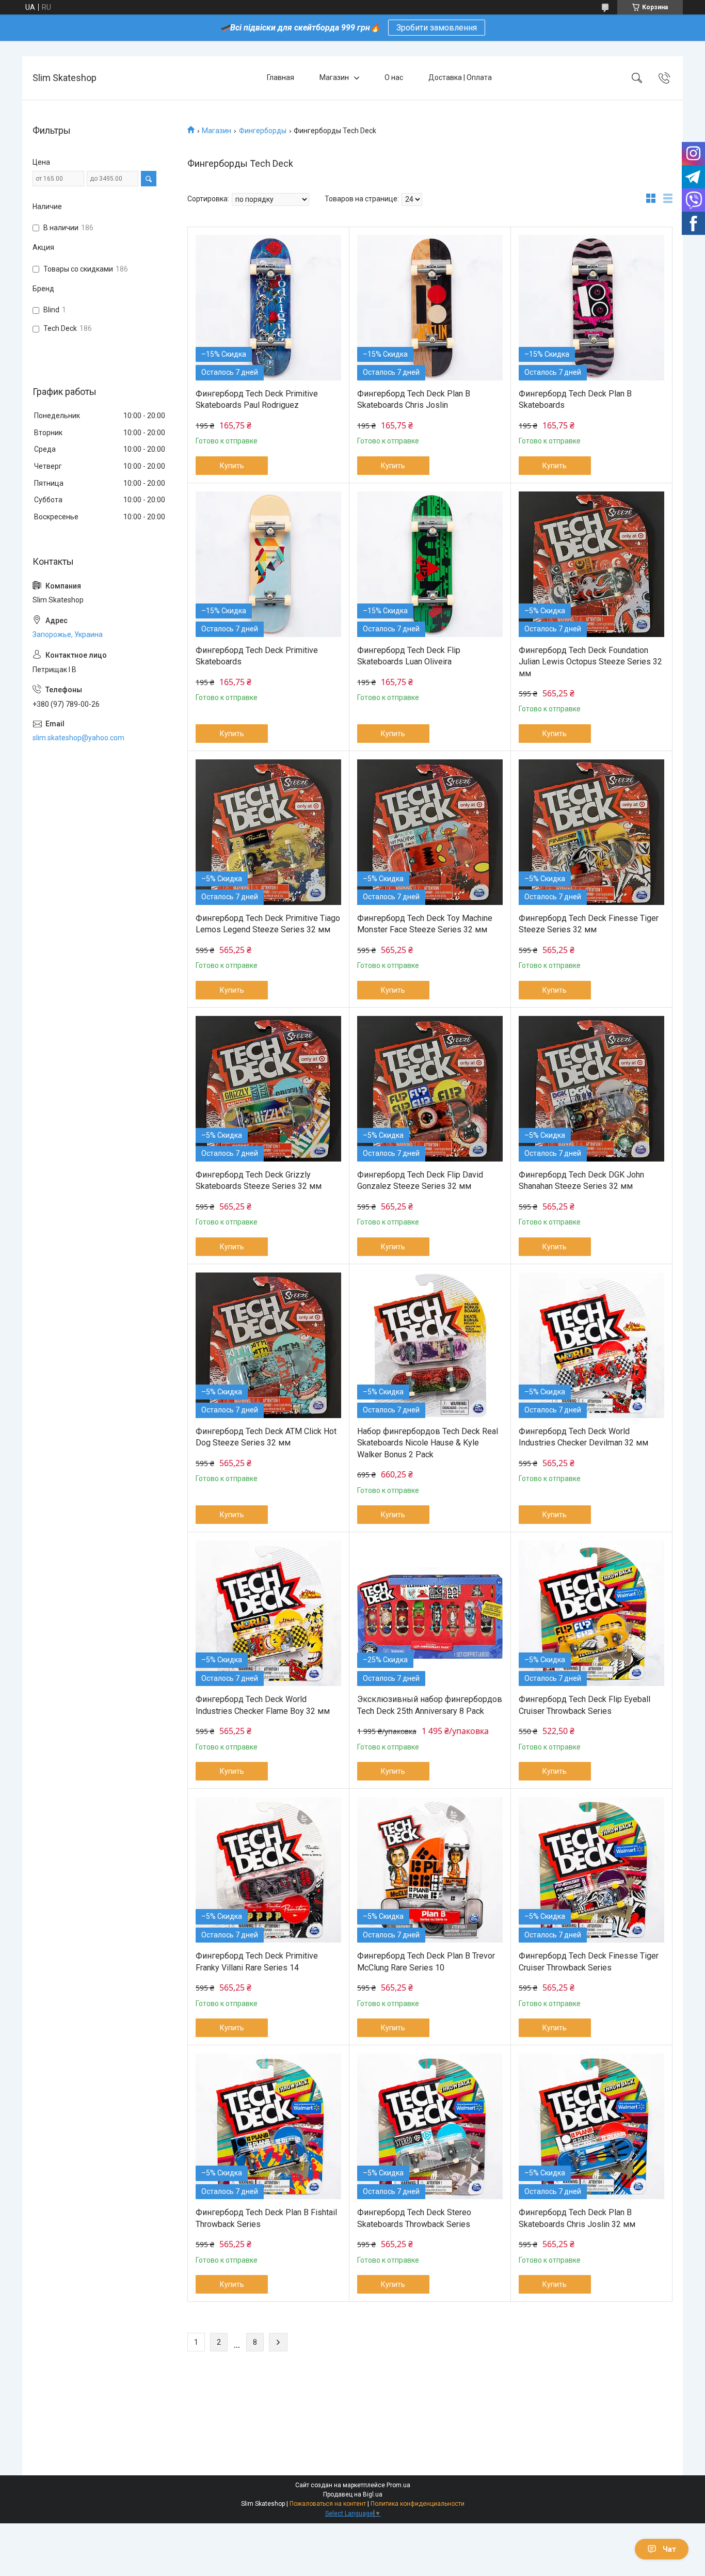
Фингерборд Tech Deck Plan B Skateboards (575, 399)
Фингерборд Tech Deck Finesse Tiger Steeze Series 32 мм (589, 924)
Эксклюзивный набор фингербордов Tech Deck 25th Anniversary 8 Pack (430, 1705)
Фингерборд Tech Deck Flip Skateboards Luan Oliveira (409, 656)
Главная (281, 77)
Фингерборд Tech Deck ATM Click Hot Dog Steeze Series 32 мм (266, 1437)
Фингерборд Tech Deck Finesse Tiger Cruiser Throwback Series (589, 1961)
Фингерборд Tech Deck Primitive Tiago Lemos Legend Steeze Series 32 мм (268, 924)
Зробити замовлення (437, 28)
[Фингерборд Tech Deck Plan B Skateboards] (591, 308)
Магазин (334, 77)
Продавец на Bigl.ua (353, 2494)
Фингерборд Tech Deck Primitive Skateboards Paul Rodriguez (257, 399)
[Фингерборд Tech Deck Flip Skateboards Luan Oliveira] (430, 564)
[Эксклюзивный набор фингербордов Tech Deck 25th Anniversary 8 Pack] (430, 1613)
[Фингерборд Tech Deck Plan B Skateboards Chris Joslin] (430, 308)
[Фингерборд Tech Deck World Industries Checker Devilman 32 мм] (591, 1345)
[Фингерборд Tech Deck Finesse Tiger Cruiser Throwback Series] (591, 1870)
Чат (669, 2549)
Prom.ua (398, 2485)
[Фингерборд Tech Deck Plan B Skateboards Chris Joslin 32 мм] (591, 2126)
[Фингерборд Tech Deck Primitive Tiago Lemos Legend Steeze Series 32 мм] (268, 832)
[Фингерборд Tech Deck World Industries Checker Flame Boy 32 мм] (268, 1613)
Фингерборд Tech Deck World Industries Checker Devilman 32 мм (583, 1437)
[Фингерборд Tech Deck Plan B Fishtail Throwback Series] (268, 2126)
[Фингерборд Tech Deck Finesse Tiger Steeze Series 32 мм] (591, 832)
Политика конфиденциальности (418, 2504)
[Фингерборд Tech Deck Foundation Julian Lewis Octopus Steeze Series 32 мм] (591, 564)
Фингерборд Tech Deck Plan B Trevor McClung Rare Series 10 (426, 1961)
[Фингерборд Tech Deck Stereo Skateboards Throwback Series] (430, 2126)
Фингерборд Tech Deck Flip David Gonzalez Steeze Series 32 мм (420, 1180)
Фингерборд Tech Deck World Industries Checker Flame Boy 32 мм (263, 1705)
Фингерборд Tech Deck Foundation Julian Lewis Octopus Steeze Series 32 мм (590, 662)
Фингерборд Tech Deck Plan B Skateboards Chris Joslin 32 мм (577, 2218)
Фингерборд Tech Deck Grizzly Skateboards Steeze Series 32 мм (259, 1180)
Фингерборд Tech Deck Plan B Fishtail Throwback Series (266, 2218)
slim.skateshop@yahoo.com (78, 738)
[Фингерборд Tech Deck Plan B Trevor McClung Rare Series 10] (430, 1870)
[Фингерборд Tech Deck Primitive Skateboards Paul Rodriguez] (268, 308)
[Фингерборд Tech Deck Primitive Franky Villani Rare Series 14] (268, 1870)
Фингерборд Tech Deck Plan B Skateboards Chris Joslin (414, 399)
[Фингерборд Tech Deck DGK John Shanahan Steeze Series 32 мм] (591, 1089)
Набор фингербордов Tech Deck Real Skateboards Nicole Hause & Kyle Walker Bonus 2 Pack (428, 1443)
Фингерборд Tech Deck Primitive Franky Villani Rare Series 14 (257, 1961)
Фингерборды (263, 131)
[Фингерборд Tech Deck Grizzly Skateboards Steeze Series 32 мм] (268, 1089)
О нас (394, 77)
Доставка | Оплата (460, 77)
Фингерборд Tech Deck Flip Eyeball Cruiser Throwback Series (584, 1705)
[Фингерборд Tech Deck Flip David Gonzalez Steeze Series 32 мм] (430, 1089)
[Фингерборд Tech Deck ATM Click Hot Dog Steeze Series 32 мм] (268, 1345)
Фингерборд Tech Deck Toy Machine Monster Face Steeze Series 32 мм (425, 924)
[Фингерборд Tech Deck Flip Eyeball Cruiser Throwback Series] (591, 1613)
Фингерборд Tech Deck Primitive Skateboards (257, 656)
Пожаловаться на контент (328, 2504)
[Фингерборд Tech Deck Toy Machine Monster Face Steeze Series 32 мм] (430, 832)
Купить (232, 466)
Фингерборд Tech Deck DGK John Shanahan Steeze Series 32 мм (581, 1180)
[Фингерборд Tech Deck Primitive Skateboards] (268, 564)
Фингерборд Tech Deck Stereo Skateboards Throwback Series (414, 2218)
